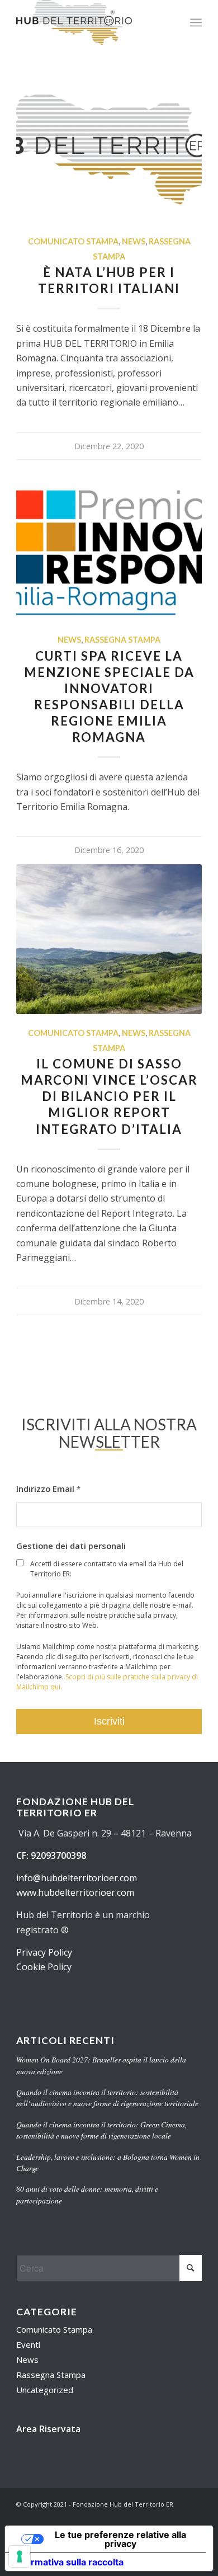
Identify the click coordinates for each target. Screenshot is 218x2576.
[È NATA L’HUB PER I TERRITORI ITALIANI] (109, 148)
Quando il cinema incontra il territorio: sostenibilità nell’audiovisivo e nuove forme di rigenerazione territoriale (107, 2097)
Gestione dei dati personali (71, 1546)
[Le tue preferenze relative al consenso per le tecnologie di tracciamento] (20, 2556)
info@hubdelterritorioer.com (77, 1878)
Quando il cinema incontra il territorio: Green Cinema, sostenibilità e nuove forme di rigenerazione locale (101, 2130)
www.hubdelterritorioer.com (75, 1892)
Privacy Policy (44, 1952)
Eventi (28, 2344)
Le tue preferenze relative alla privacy (120, 2539)
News (134, 241)
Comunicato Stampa (73, 241)
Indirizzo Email (48, 1489)
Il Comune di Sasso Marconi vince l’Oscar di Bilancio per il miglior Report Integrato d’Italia (109, 1096)
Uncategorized (45, 2390)
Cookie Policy (44, 1967)
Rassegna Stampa (122, 640)
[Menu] (196, 22)
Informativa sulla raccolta (69, 2562)
